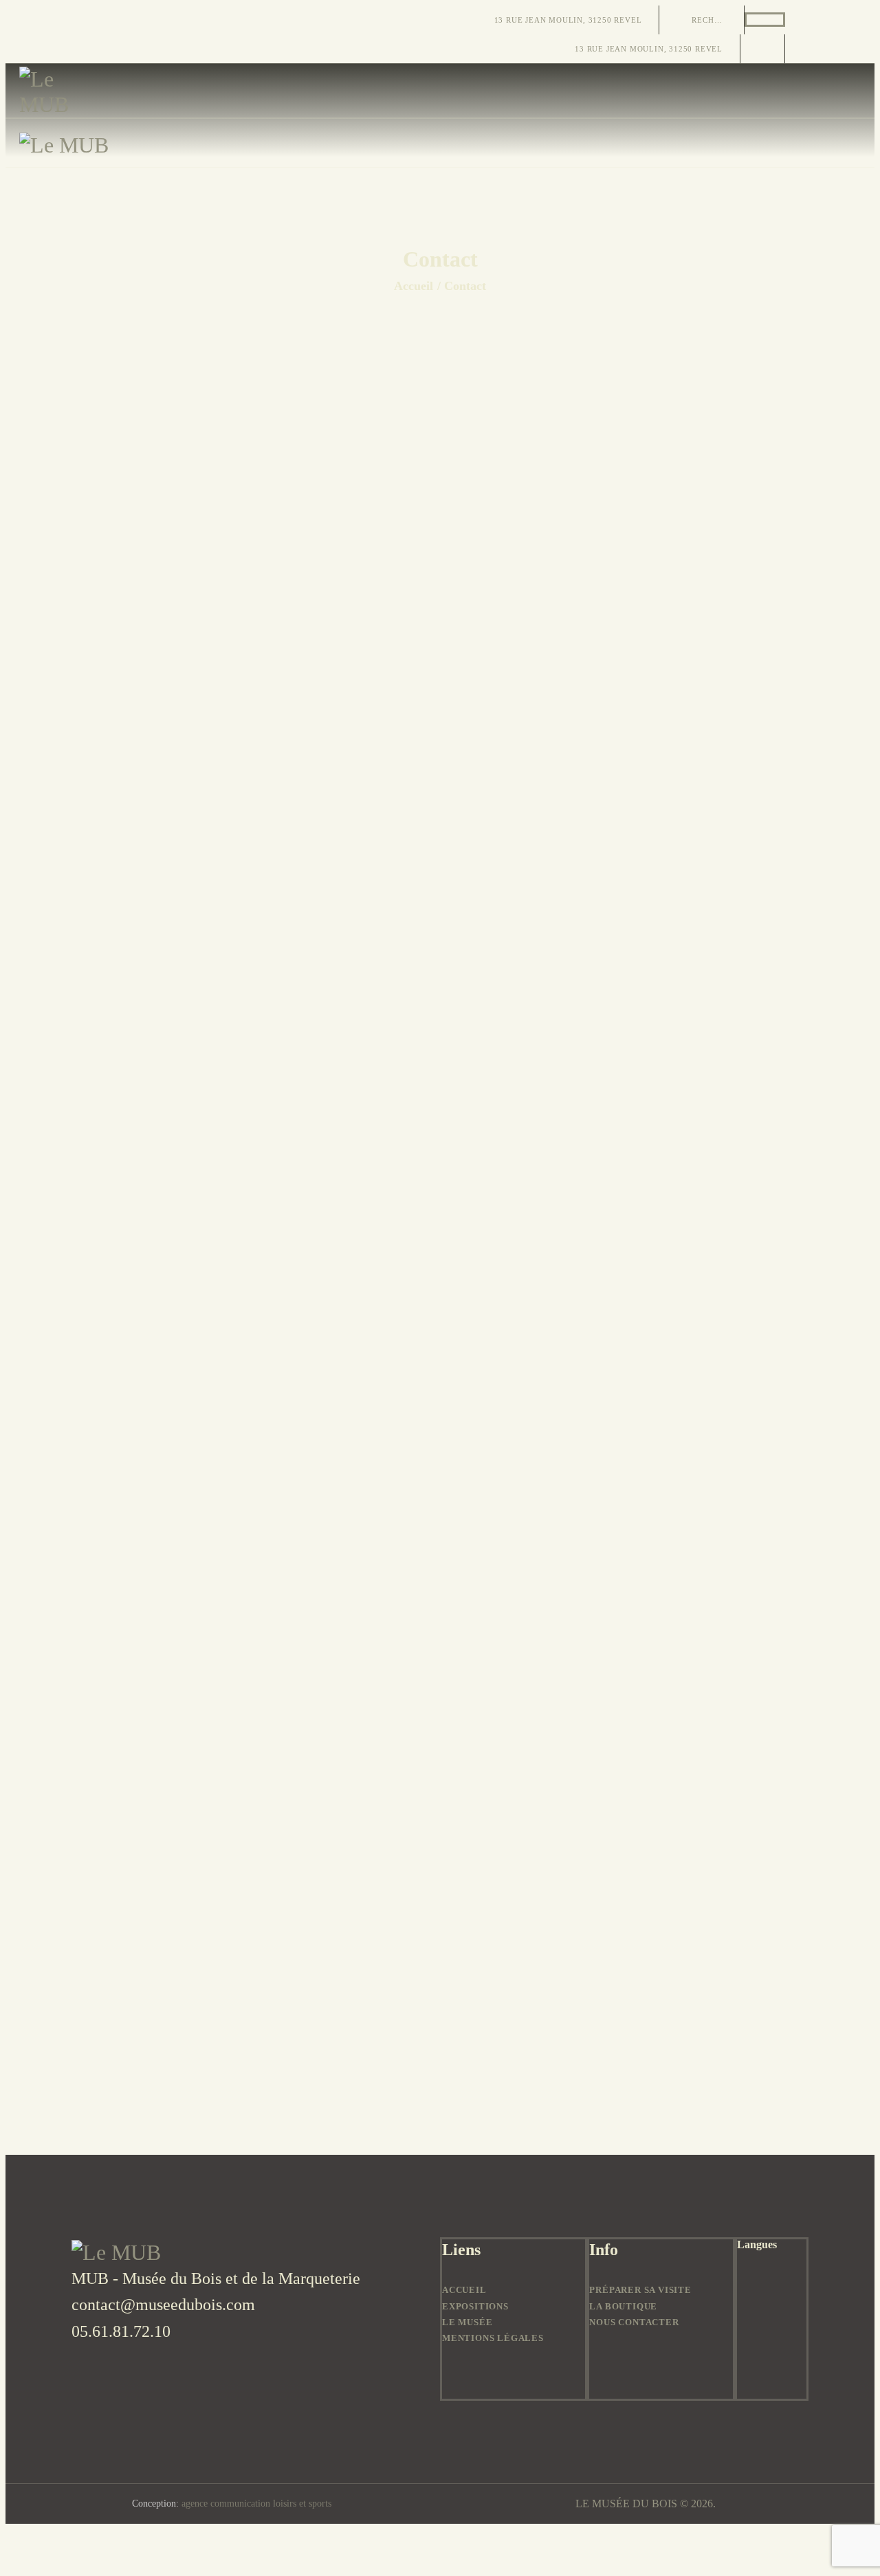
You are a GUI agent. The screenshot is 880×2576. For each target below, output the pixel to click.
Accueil (414, 286)
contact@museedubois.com (163, 2305)
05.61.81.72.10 (121, 2331)
